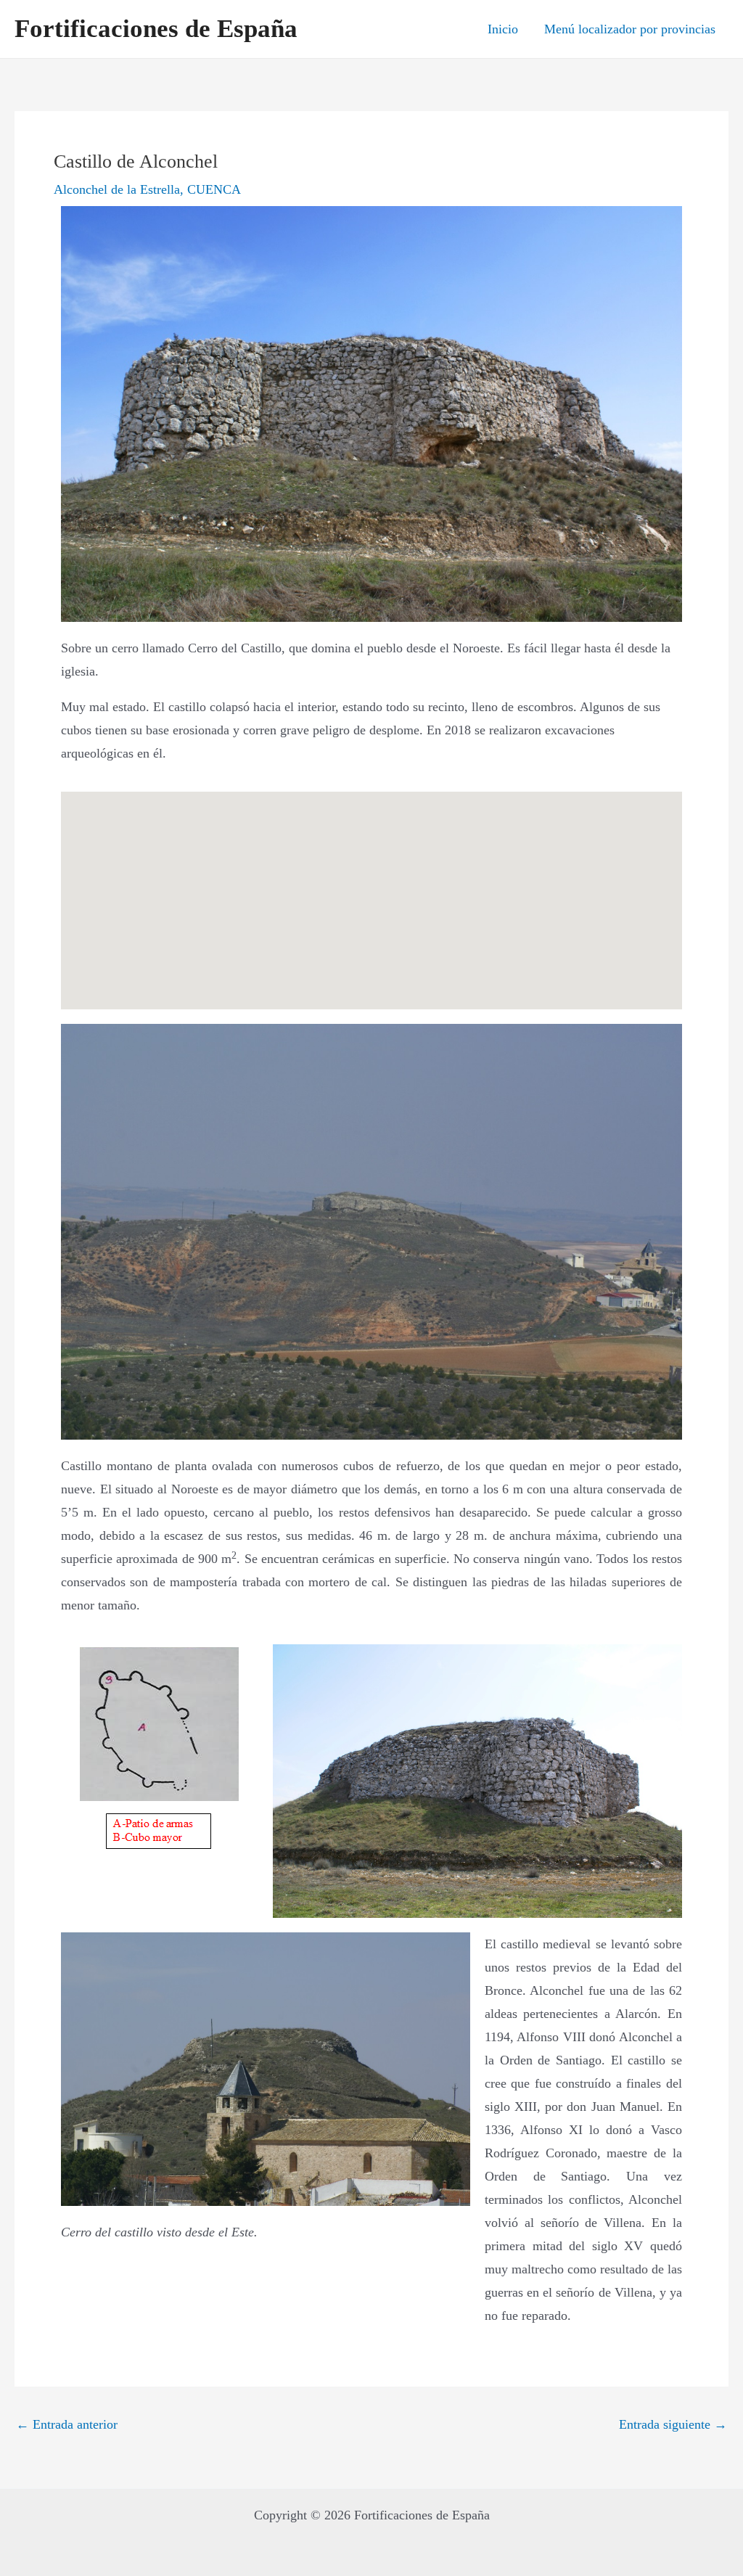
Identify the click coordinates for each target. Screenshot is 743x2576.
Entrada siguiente (673, 2424)
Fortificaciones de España (156, 29)
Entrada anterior (67, 2424)
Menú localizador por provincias (630, 29)
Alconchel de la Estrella (117, 189)
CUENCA (214, 189)
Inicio (503, 29)
